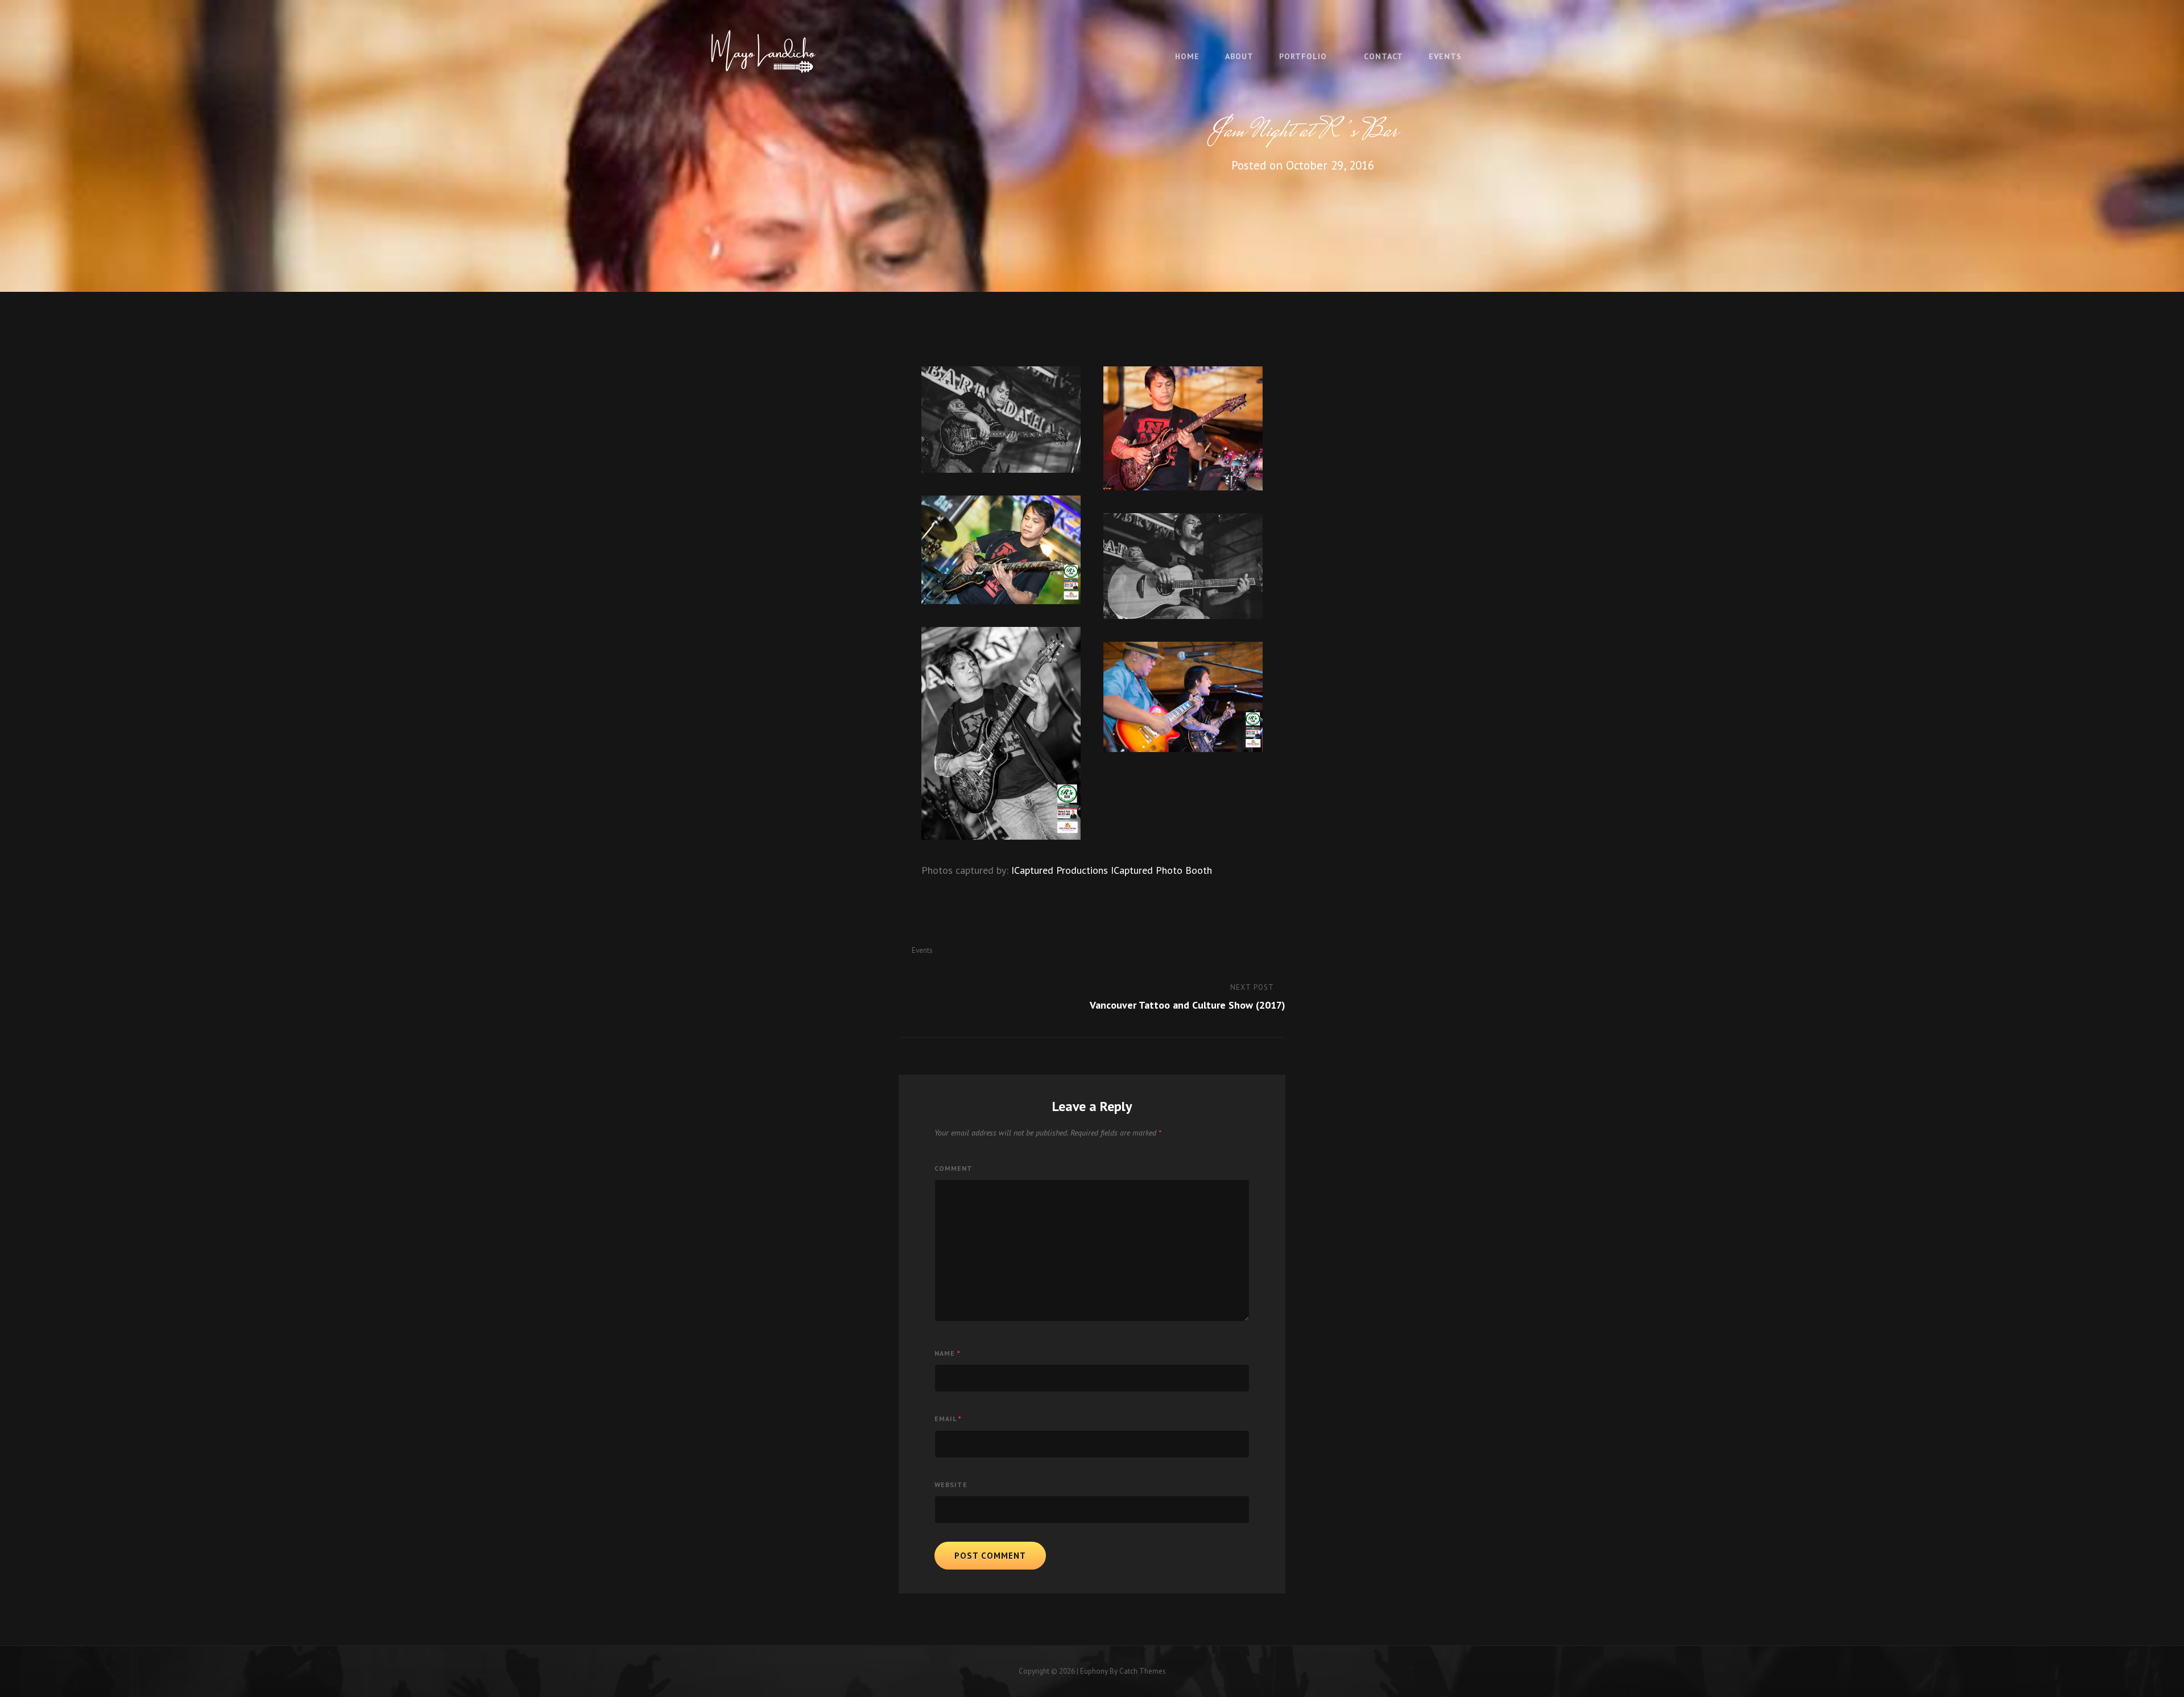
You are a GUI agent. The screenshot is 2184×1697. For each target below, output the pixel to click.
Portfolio (1303, 56)
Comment (954, 1168)
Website (951, 1485)
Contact (1383, 56)
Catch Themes (1143, 1671)
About (1239, 56)
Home (1187, 56)
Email (948, 1419)
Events (1445, 56)
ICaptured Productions (1060, 870)
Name (948, 1353)
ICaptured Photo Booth (1161, 870)
